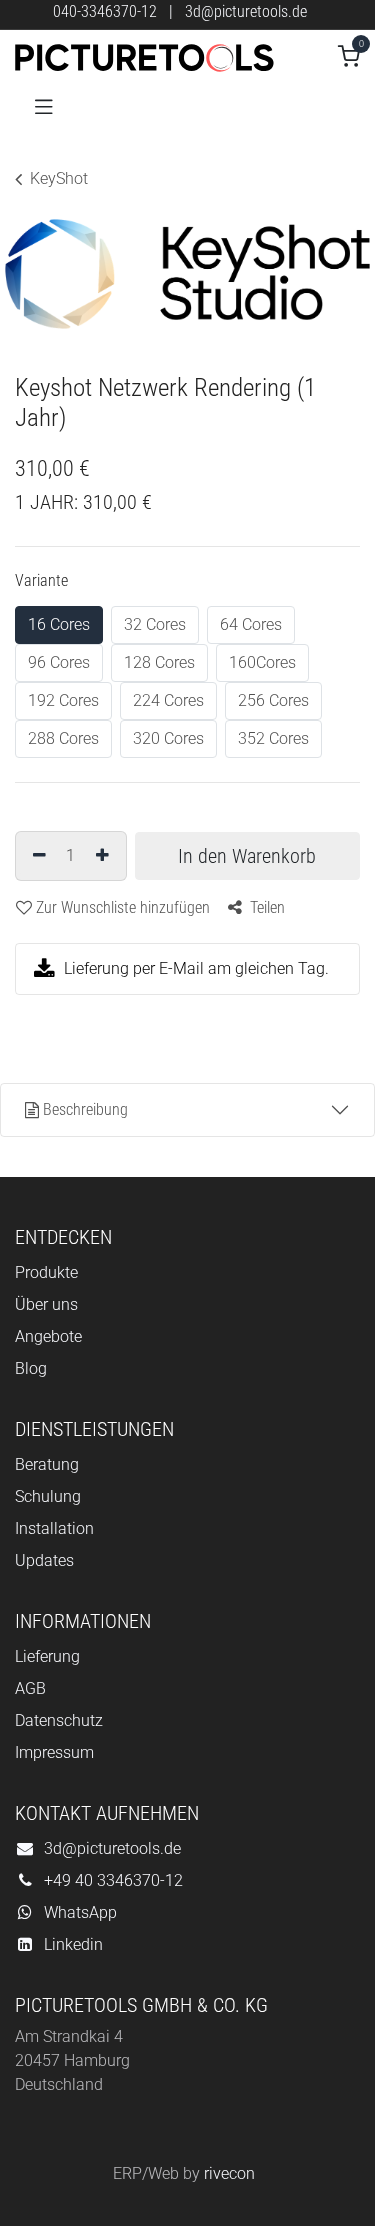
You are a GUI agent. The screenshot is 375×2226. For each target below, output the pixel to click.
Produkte (46, 1272)
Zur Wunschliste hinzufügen (123, 907)
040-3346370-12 (105, 11)
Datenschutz (59, 1720)
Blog (31, 1368)
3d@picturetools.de (246, 11)
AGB (30, 1688)
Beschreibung (85, 1109)
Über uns (46, 1304)
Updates (44, 1560)
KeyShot (59, 178)
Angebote (48, 1336)
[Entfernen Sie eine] (37, 856)
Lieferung (47, 1656)
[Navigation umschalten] (44, 105)
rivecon (229, 2173)
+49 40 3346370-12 (113, 1880)
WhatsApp (80, 1912)
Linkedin (73, 1944)
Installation (54, 1528)
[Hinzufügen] (105, 856)
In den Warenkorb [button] (247, 856)
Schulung (48, 1496)
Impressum (54, 1752)
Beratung (47, 1464)
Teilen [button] (265, 907)
